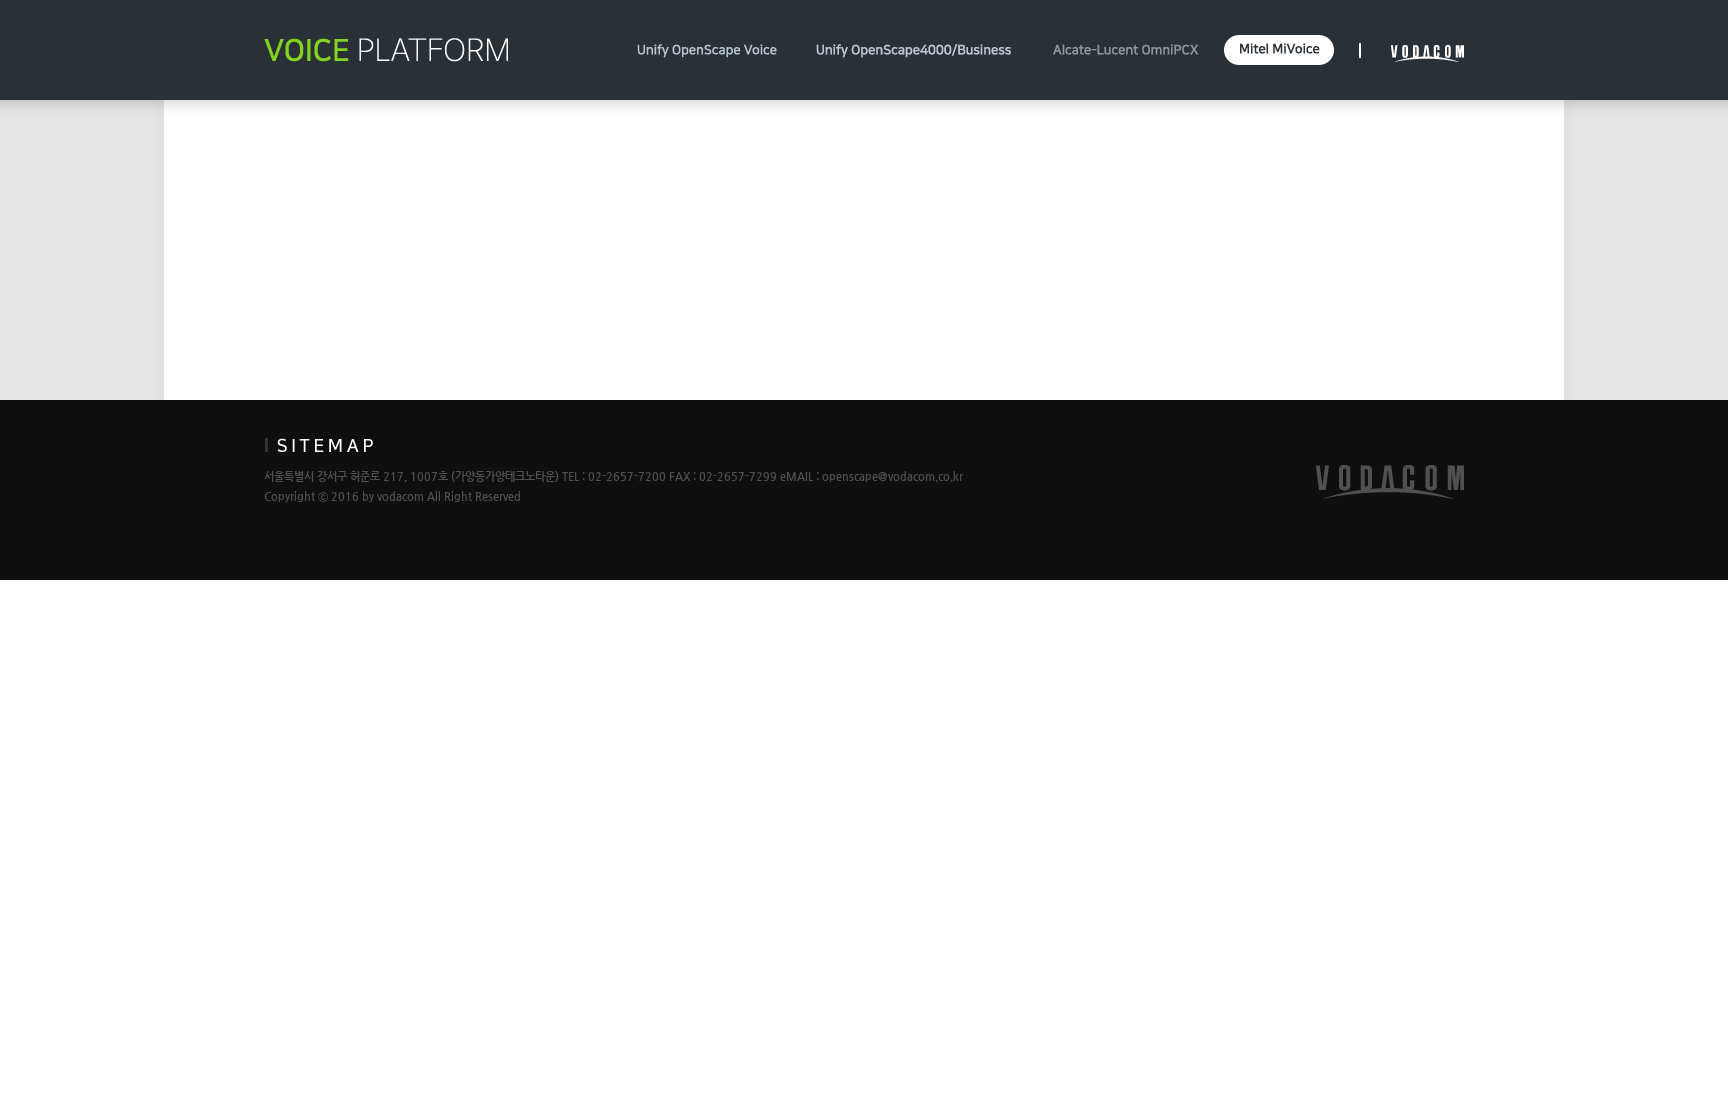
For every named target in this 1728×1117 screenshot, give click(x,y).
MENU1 (707, 50)
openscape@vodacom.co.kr (892, 476)
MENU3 (1125, 50)
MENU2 (914, 50)
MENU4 (1279, 50)
